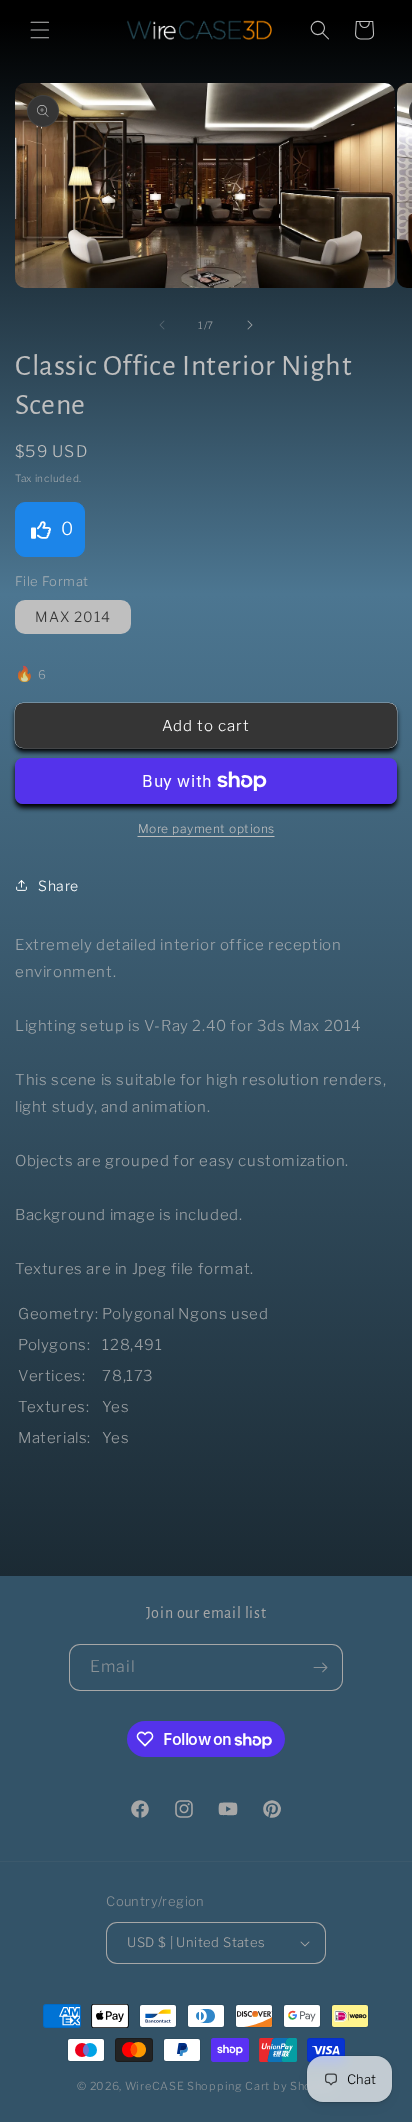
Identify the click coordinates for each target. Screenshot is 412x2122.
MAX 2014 (73, 616)
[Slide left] (162, 325)
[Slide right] (250, 325)
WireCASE (155, 2086)
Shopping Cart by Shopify (261, 2086)
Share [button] (58, 885)
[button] (40, 30)
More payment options (206, 828)
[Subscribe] (320, 1667)
